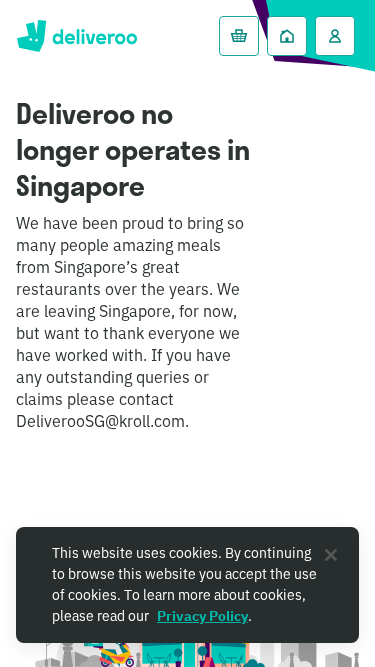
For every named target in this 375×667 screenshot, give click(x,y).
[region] (187, 585)
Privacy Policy (202, 616)
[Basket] (239, 36)
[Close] (331, 555)
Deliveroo (76, 36)
